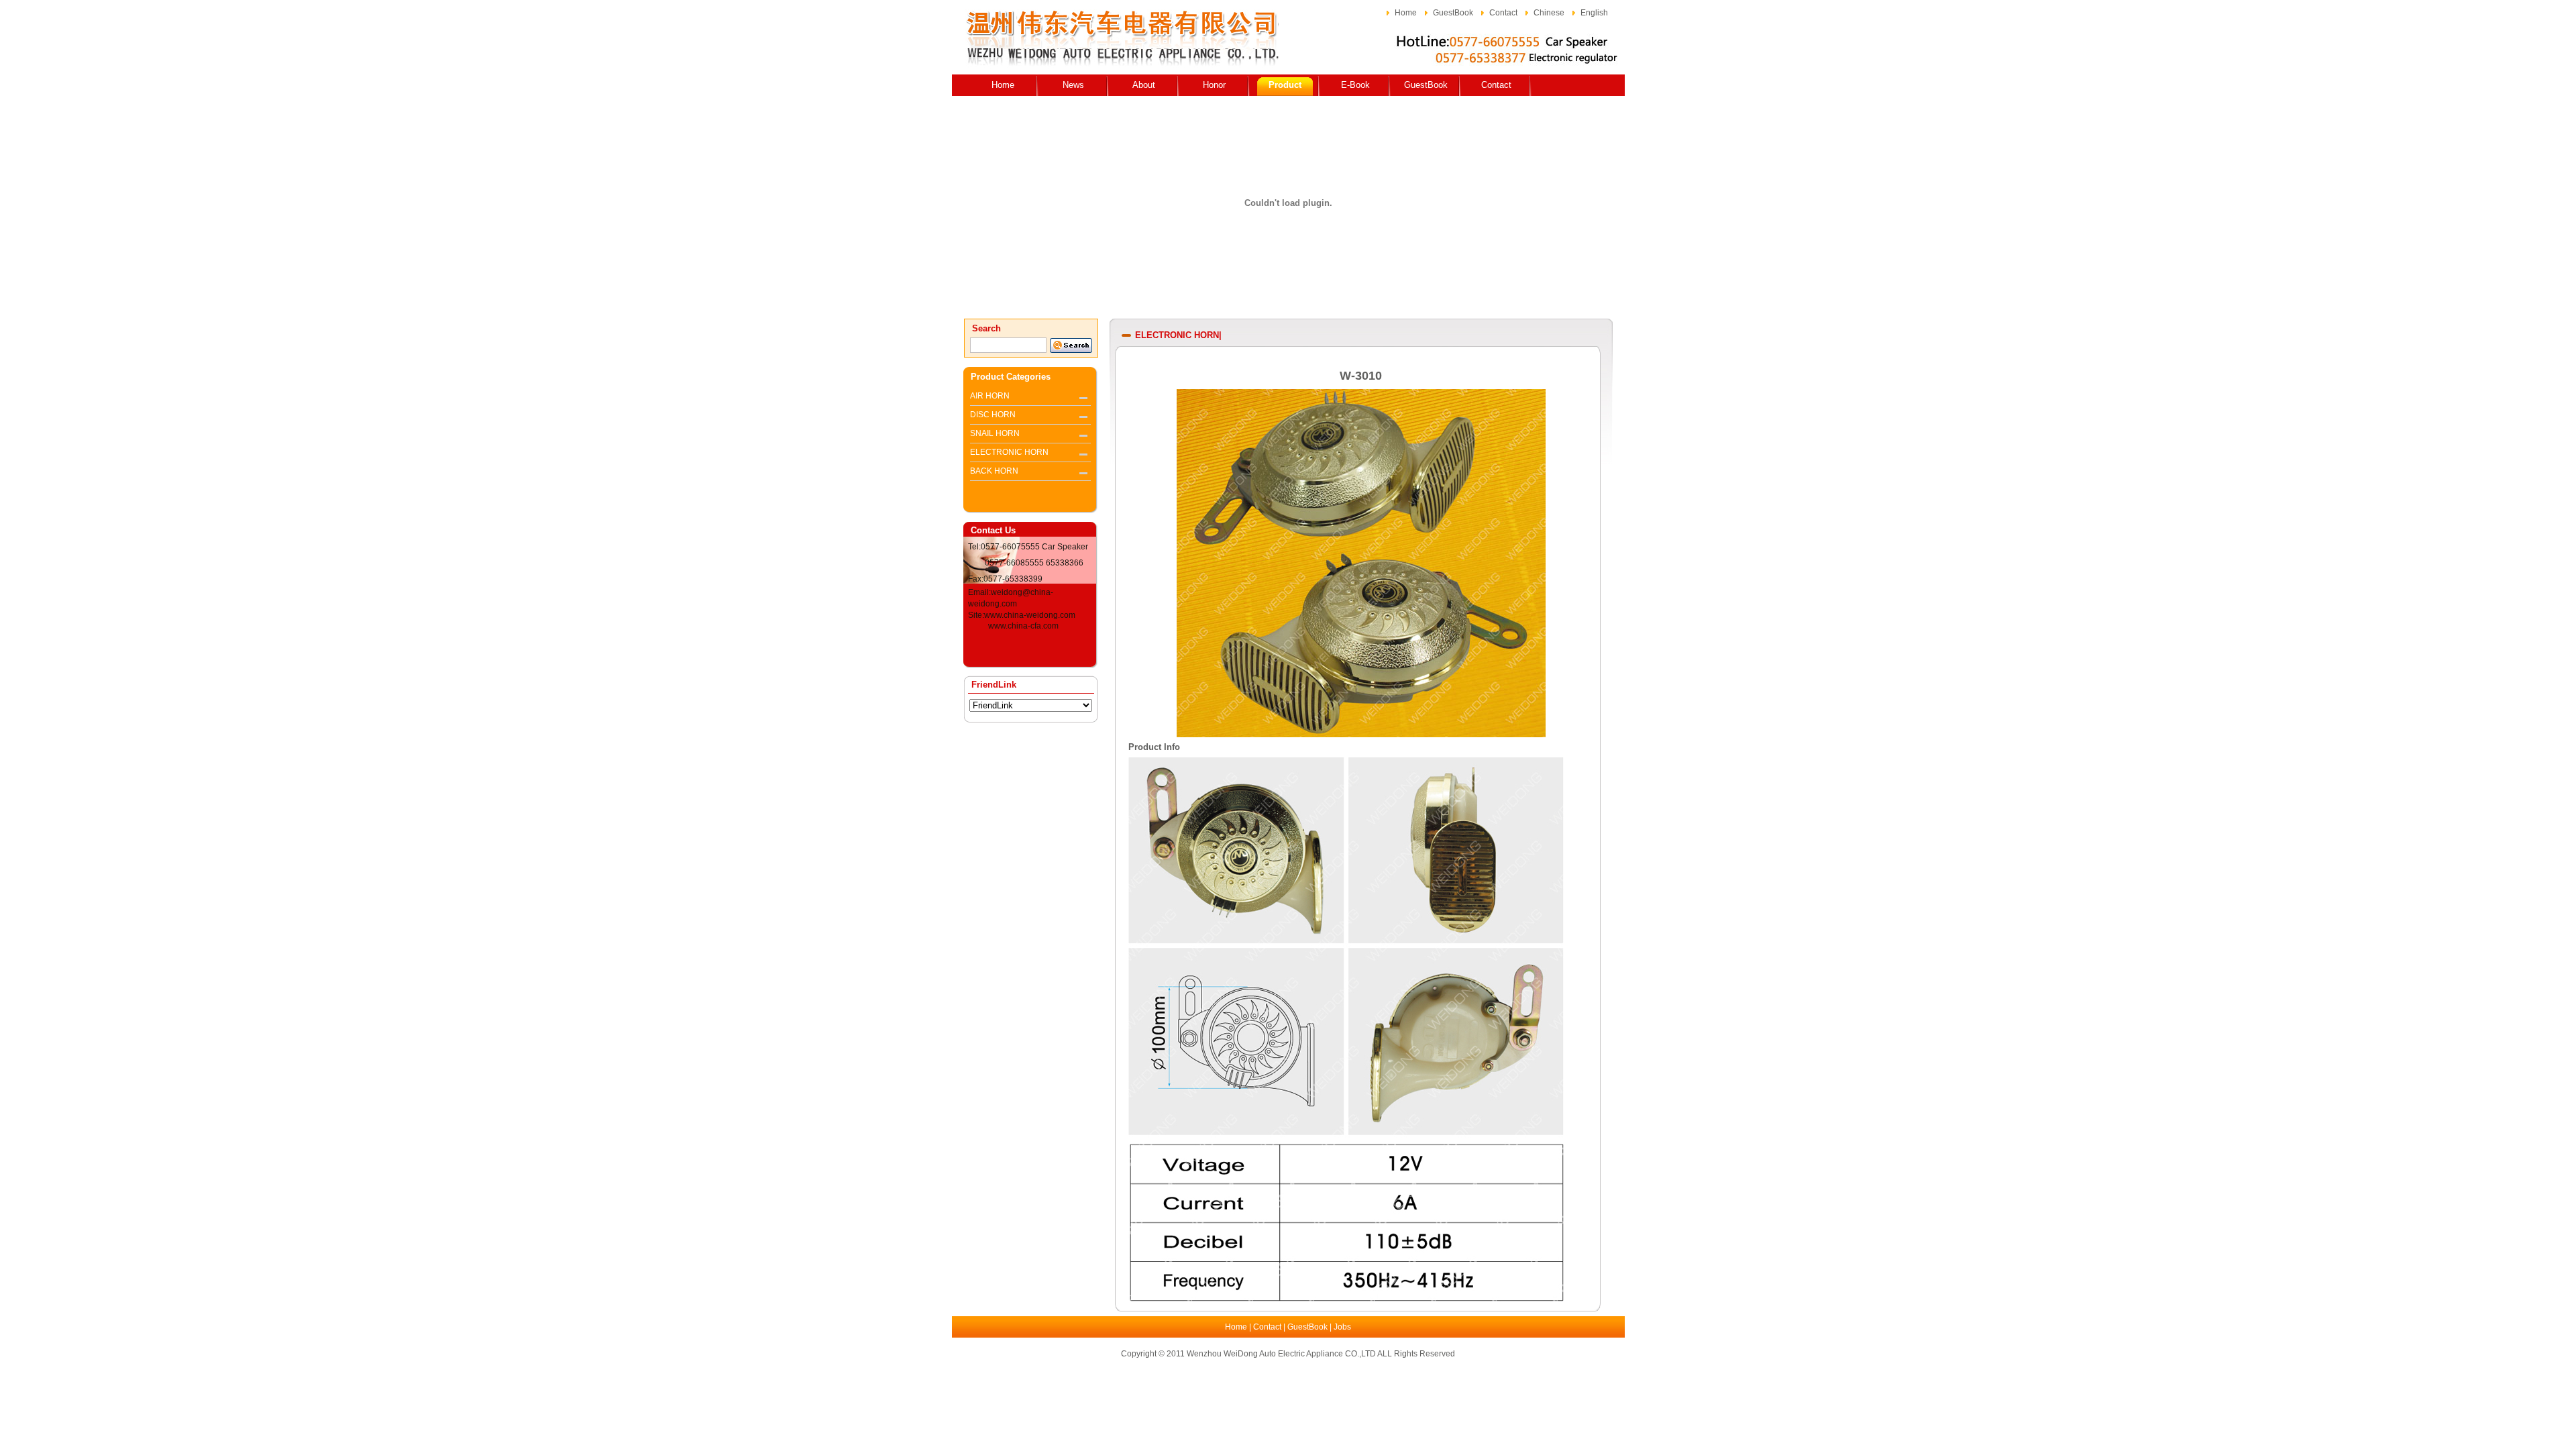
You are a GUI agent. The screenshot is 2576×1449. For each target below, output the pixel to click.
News (1073, 85)
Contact (1503, 13)
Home (1406, 13)
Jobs (1342, 1327)
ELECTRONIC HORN (1009, 452)
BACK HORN (994, 471)
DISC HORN (993, 415)
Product (1285, 85)
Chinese (1549, 13)
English (1594, 13)
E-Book (1355, 85)
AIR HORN (990, 396)
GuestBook (1453, 13)
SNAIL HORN (995, 433)
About (1144, 85)
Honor (1214, 85)
